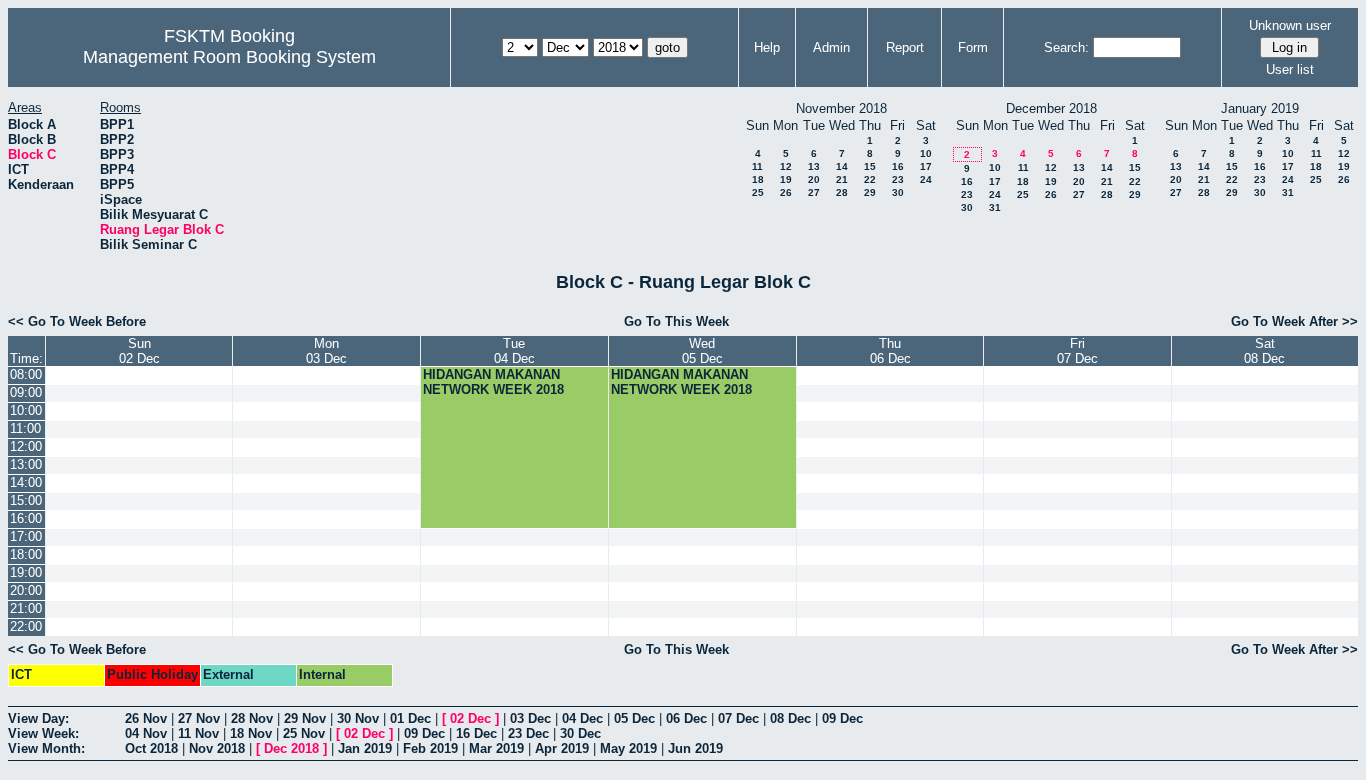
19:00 (26, 572)
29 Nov (305, 718)
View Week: (43, 733)
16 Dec (476, 733)
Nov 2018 (217, 748)
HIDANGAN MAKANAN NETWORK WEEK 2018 (493, 382)
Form (973, 47)
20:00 (26, 590)
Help (767, 47)
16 (898, 166)
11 (757, 166)
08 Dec (790, 718)
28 (842, 192)
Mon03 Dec (326, 351)
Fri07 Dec (1077, 351)
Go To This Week (676, 321)
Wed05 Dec (702, 351)
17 (926, 166)
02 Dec (470, 718)
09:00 (26, 392)
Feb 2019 (430, 748)
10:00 (26, 410)
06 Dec (686, 718)
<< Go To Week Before (77, 321)
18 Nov (251, 733)
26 (786, 192)
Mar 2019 (496, 748)
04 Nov (146, 733)
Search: (1066, 47)
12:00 (26, 446)
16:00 (26, 518)
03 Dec (530, 718)
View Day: (38, 718)
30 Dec (580, 733)
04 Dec (582, 718)
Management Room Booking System (229, 57)
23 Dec (528, 733)
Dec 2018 (291, 748)
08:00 (26, 374)
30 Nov (358, 718)
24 (926, 179)
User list (1290, 69)
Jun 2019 (695, 748)
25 (758, 192)
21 (842, 179)
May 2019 (628, 748)
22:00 (26, 626)
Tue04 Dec (514, 351)
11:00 (25, 428)
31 (995, 207)
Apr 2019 (562, 748)
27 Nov (199, 718)
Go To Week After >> (1294, 321)
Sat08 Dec (1264, 351)
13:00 (26, 464)
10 (926, 153)
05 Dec (634, 718)
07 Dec (738, 718)
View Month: (46, 748)
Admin (831, 47)
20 (814, 179)
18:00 (26, 554)
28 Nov (252, 718)
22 (870, 179)
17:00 (26, 536)
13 (814, 166)
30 (898, 192)
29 (870, 192)
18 (758, 179)
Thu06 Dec (890, 351)
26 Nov (146, 718)
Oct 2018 (151, 748)
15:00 (26, 500)
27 (814, 192)
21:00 (26, 608)
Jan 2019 (365, 748)
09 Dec (842, 718)
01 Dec (410, 718)
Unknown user (1290, 25)
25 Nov (304, 733)
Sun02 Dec (139, 351)
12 (786, 166)
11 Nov (198, 733)
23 (898, 179)
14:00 (26, 482)
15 (870, 166)
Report (905, 47)
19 (786, 179)
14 (842, 166)
